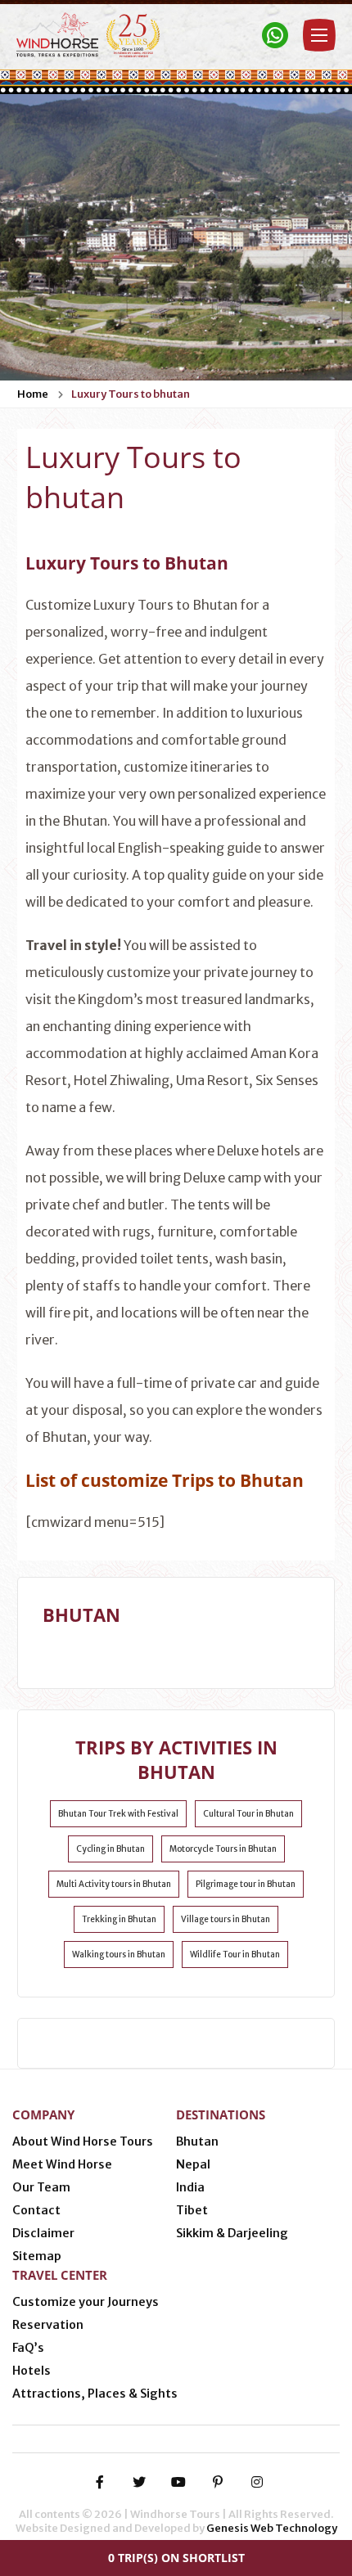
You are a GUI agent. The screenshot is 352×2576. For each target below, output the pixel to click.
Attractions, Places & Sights (95, 2394)
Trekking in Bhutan (119, 1919)
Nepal (193, 2164)
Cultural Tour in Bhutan (248, 1814)
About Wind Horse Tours (83, 2141)
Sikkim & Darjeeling (232, 2233)
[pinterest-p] (218, 2482)
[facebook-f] (100, 2482)
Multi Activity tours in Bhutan (114, 1884)
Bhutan (197, 2141)
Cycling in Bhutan (111, 1849)
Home (33, 394)
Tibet (192, 2210)
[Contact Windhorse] (275, 35)
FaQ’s (28, 2348)
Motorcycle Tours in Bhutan (223, 1849)
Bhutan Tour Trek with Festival (118, 1814)
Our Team (41, 2187)
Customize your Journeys (86, 2302)
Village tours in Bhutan (226, 1919)
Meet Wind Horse (62, 2164)
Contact (36, 2210)
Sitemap (37, 2256)
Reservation (48, 2325)
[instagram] (257, 2482)
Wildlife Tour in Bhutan (235, 1955)
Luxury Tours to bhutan (131, 394)
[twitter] (139, 2482)
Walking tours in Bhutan (119, 1955)
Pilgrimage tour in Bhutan (246, 1884)
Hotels (32, 2371)
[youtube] (178, 2482)
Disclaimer (43, 2233)
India (190, 2187)
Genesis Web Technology (272, 2528)
